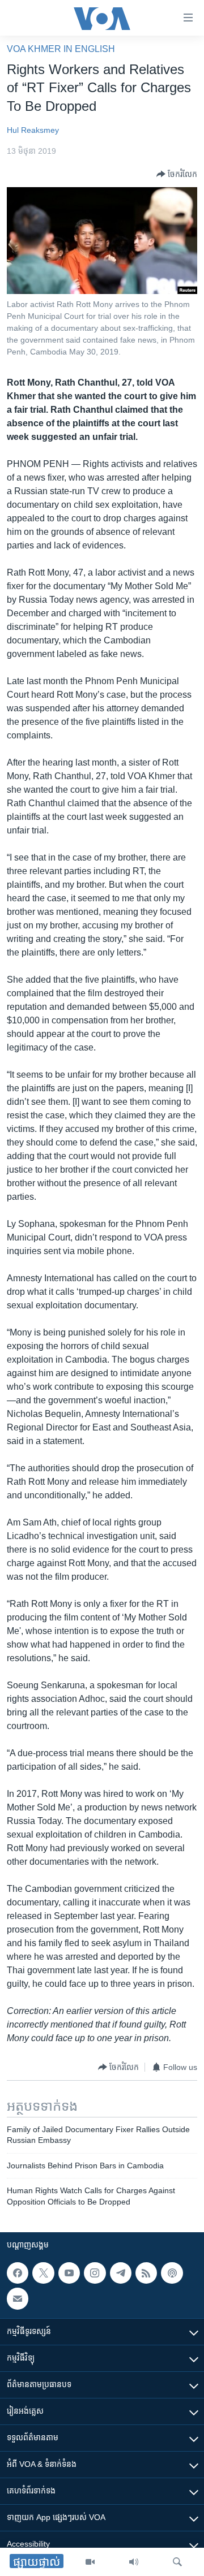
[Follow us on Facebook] (18, 2273)
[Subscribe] (18, 2298)
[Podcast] (172, 2273)
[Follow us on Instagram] (95, 2273)
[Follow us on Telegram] (121, 2273)
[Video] (90, 2562)
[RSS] (146, 2273)
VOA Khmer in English (61, 49)
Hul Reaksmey (33, 130)
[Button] (177, 174)
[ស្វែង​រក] (177, 2562)
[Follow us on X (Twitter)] (43, 2273)
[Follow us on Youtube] (69, 2273)
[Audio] (134, 2562)
